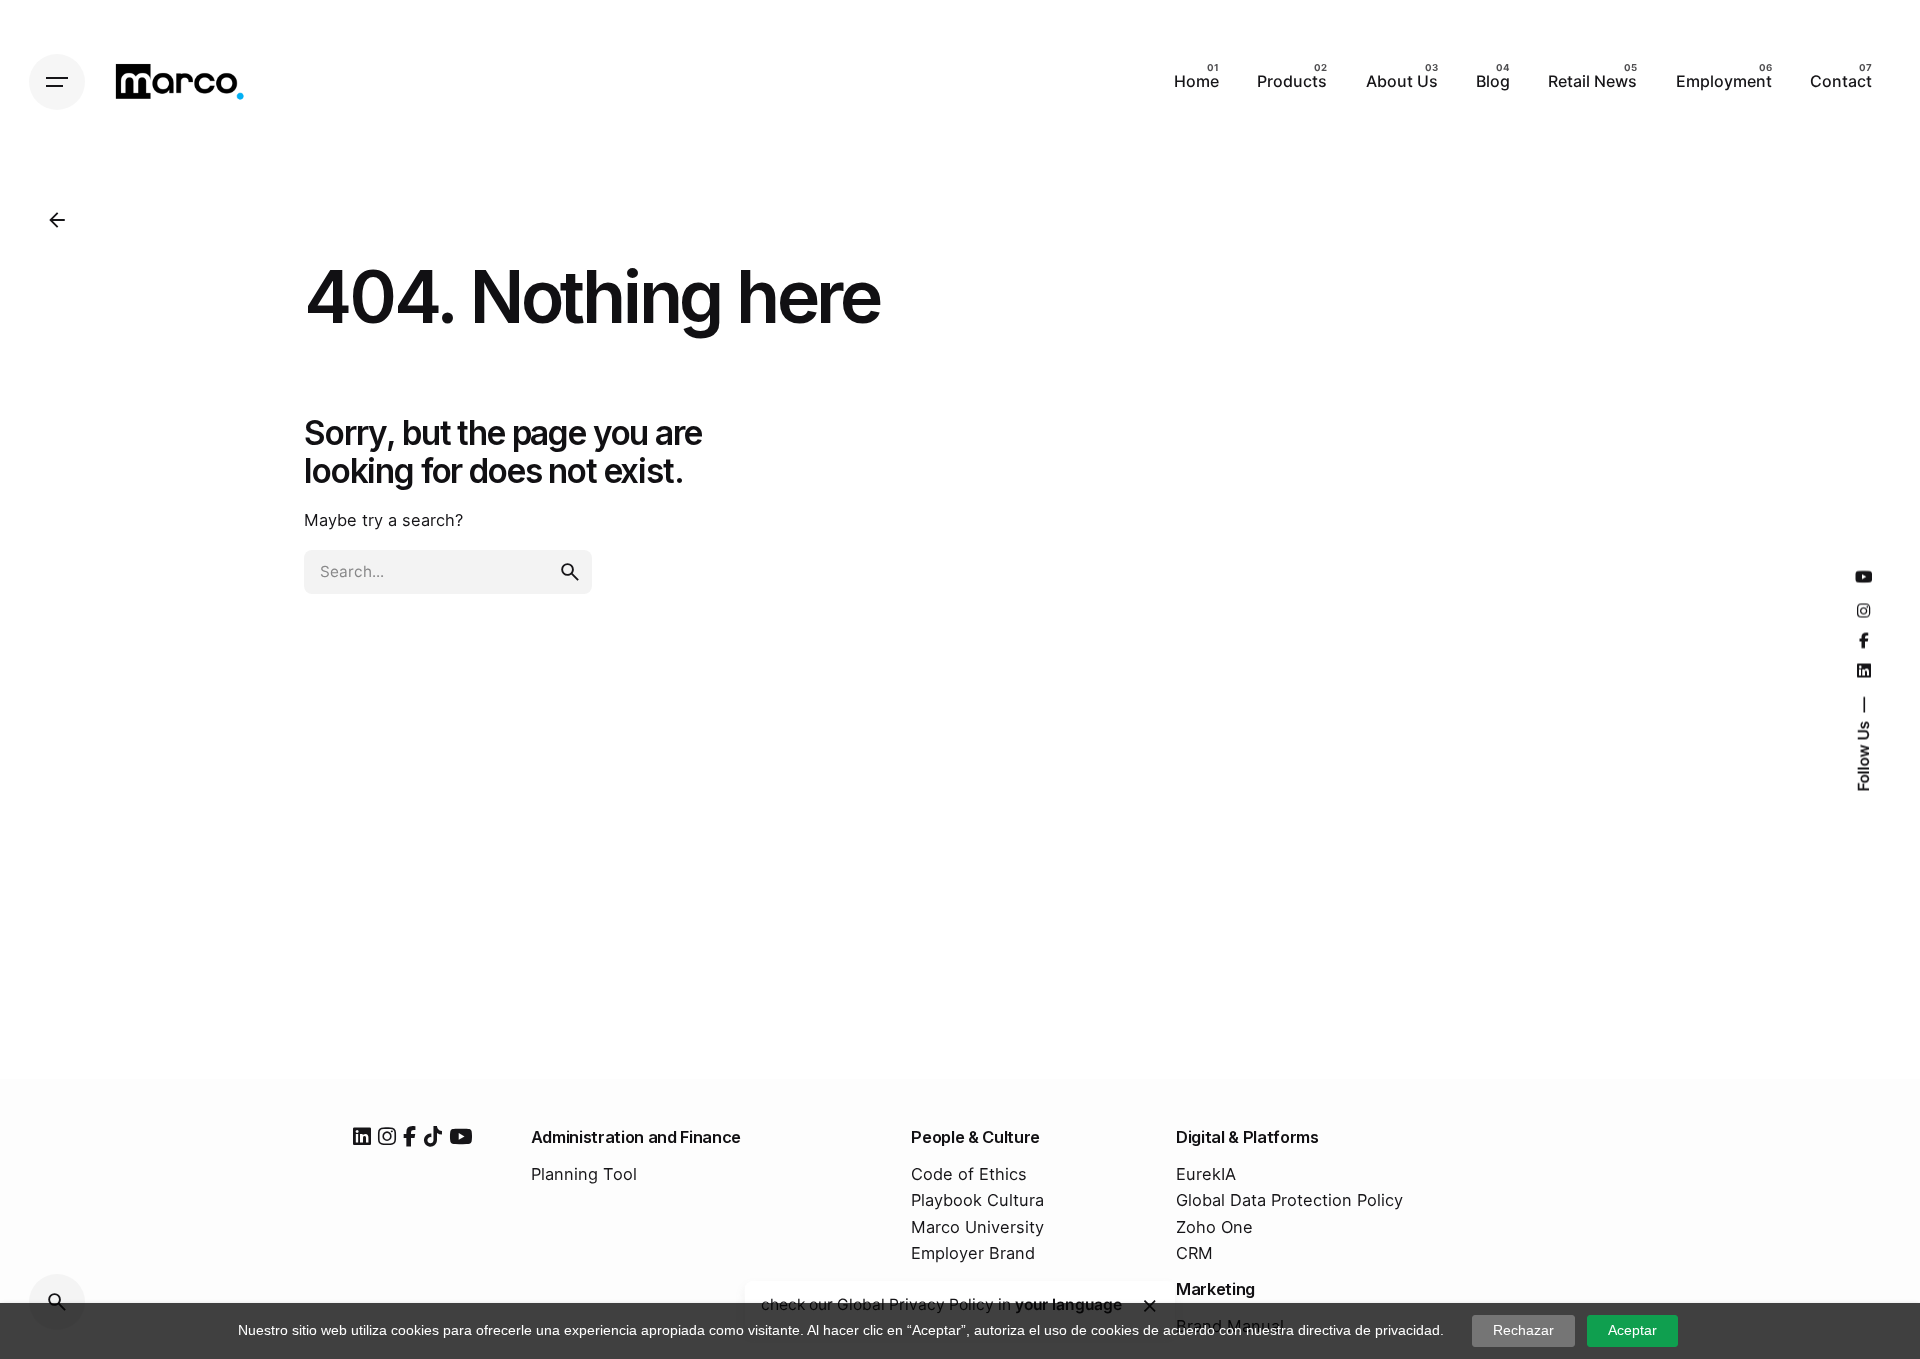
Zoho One (1214, 1227)
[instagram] (387, 1136)
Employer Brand (973, 1253)
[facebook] (409, 1136)
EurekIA (1206, 1174)
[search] (570, 572)
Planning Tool (584, 1174)
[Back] (57, 220)
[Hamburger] (57, 82)
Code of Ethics (969, 1174)
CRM (1194, 1253)
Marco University (977, 1227)
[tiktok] (433, 1136)
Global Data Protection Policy (1289, 1200)
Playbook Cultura (977, 1200)
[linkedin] (362, 1136)
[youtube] (460, 1136)
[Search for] (448, 572)
